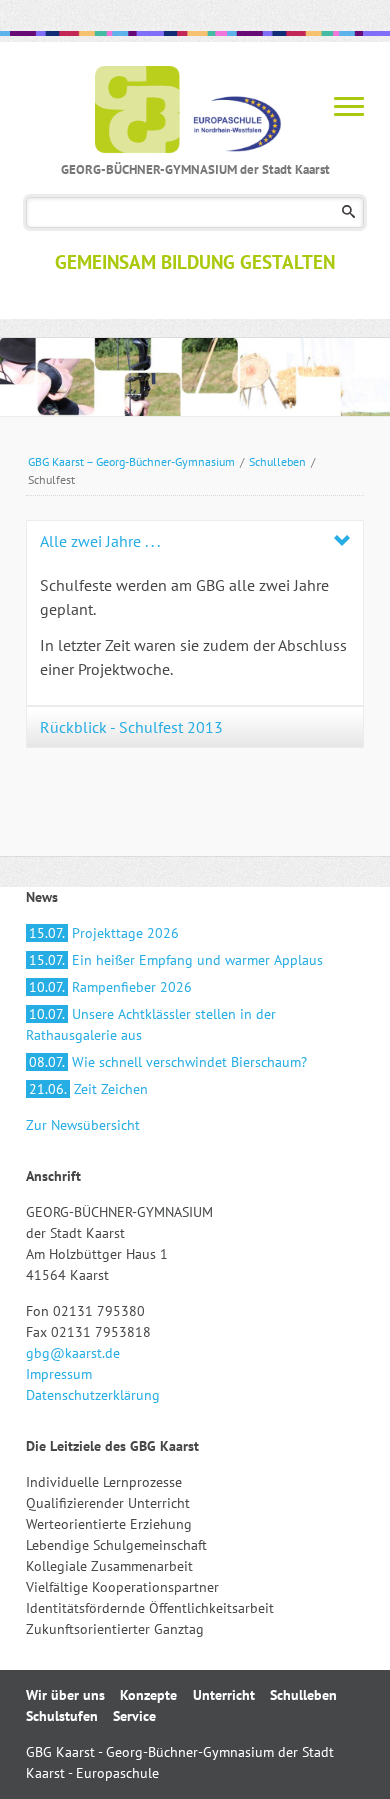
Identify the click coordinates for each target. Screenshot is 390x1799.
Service (134, 1716)
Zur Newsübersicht (83, 1125)
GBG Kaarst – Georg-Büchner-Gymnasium (131, 461)
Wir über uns (65, 1695)
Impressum (59, 1374)
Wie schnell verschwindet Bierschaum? (168, 1062)
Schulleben (277, 461)
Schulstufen (62, 1716)
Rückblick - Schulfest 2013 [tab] (131, 727)
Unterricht (224, 1695)
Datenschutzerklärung (93, 1395)
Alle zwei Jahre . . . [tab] (100, 541)
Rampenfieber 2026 (110, 987)
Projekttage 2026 (104, 933)
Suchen (348, 212)
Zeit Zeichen (88, 1089)
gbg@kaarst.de (73, 1353)
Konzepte (148, 1695)
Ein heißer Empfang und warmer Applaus (176, 960)
